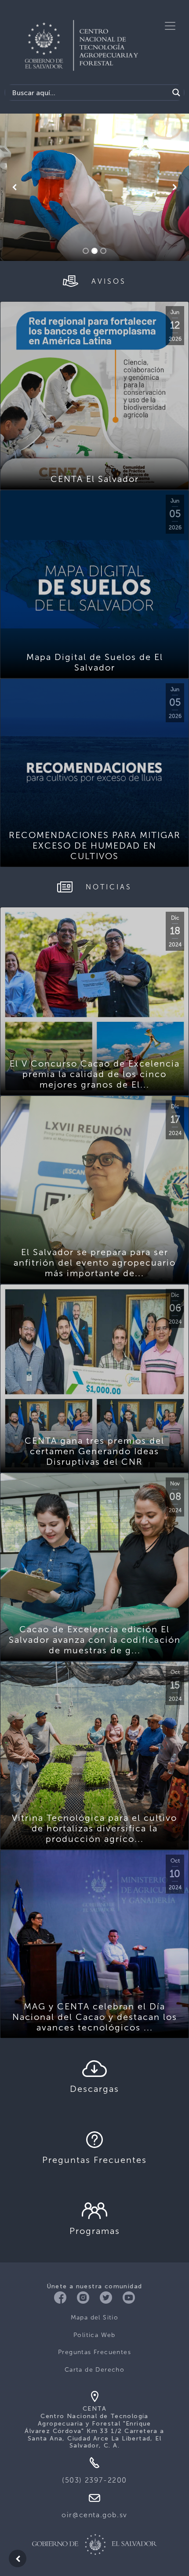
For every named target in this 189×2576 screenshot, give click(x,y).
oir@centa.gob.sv (94, 2515)
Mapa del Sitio (95, 2317)
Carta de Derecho (94, 2370)
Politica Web (94, 2335)
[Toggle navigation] (170, 26)
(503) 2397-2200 (94, 2480)
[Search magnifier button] (176, 93)
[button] (14, 187)
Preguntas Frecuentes (94, 2352)
